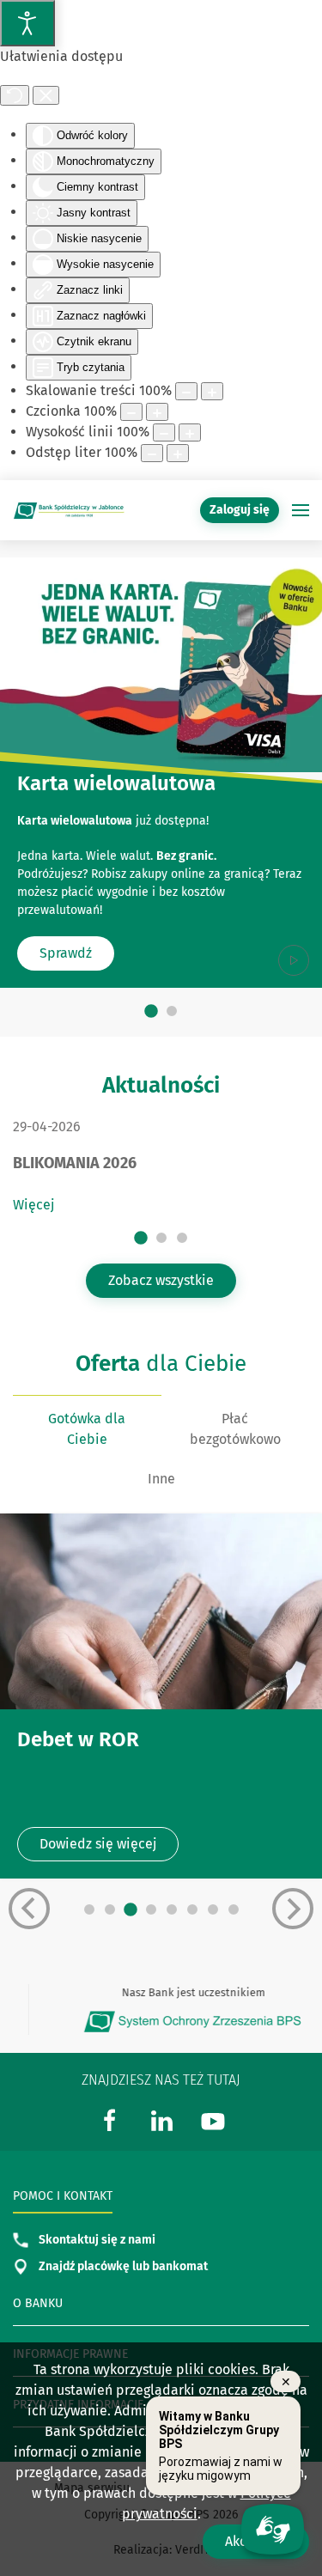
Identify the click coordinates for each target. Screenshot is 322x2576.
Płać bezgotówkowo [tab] (235, 1429)
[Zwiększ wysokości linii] (190, 432)
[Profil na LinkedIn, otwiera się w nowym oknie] (161, 2119)
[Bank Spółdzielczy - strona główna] (69, 510)
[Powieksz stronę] (212, 391)
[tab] (151, 1011)
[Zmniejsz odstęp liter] (152, 453)
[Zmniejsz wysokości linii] (164, 432)
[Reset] (15, 95)
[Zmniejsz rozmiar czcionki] (131, 412)
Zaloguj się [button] (240, 510)
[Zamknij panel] (46, 95)
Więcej (33, 1205)
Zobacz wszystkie (161, 1280)
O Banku (38, 2303)
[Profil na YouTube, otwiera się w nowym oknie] (213, 2119)
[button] (301, 510)
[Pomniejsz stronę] (186, 391)
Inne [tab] (161, 1479)
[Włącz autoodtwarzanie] (294, 960)
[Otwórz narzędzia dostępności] (27, 23)
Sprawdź (66, 954)
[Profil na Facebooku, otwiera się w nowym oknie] (110, 2119)
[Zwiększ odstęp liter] (178, 453)
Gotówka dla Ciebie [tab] (87, 1429)
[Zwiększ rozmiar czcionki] (157, 412)
